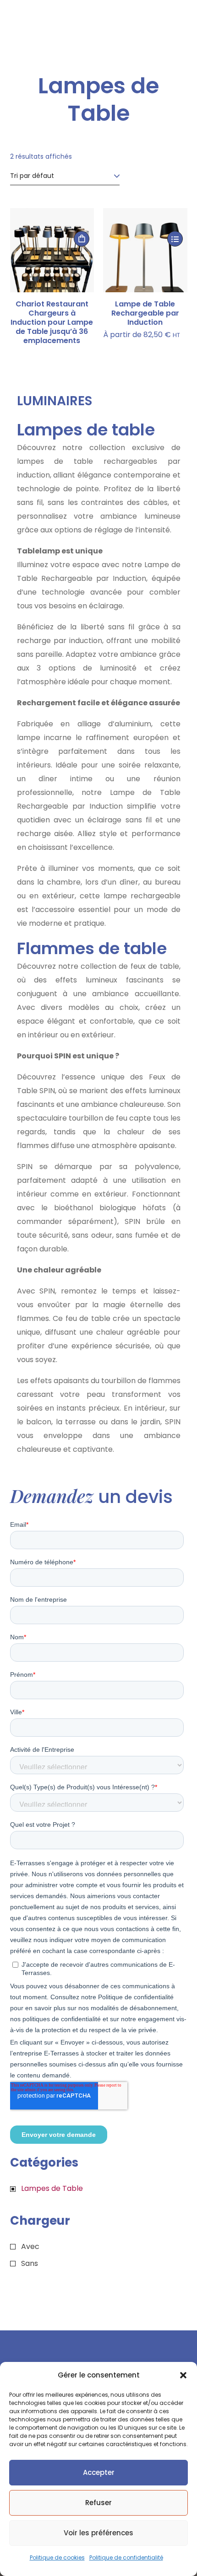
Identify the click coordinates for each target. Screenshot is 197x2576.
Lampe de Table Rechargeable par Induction (145, 313)
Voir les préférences (98, 2533)
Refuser (98, 2503)
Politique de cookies (57, 2557)
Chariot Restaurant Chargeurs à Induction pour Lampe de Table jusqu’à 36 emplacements (52, 322)
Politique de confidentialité (126, 2557)
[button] (183, 2375)
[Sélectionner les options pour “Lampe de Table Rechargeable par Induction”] (175, 239)
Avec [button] (30, 2246)
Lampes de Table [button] (52, 2188)
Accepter (99, 2472)
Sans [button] (30, 2263)
